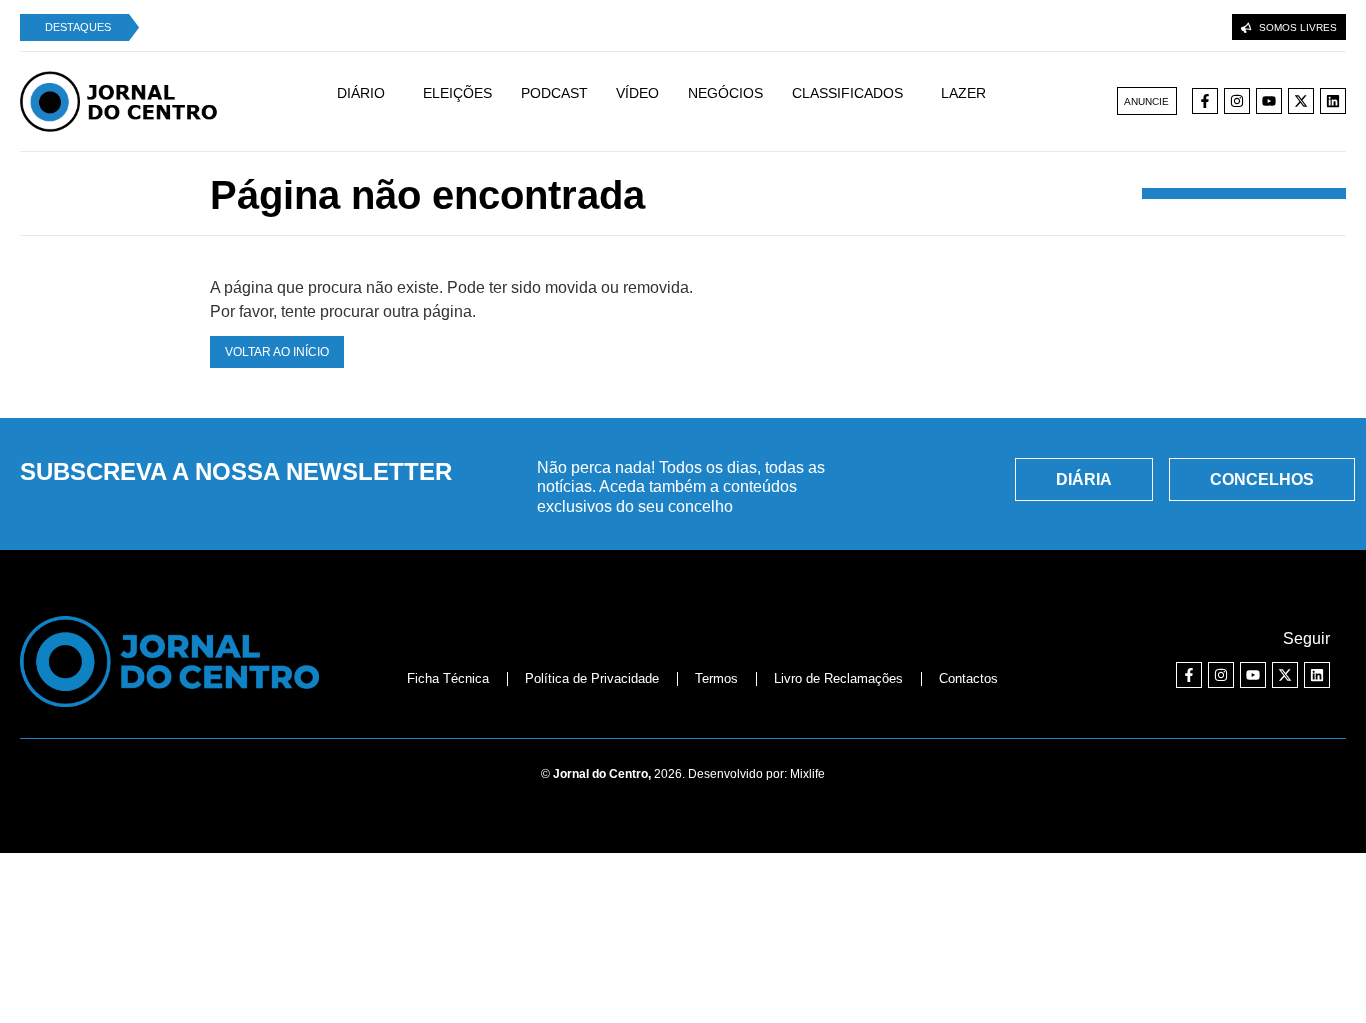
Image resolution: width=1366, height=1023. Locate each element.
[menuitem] (371, 102)
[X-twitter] (1301, 101)
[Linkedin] (1333, 101)
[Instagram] (1237, 101)
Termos (716, 678)
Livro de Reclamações (838, 678)
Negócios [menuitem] (725, 93)
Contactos (968, 678)
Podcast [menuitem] (554, 93)
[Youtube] (1269, 101)
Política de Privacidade (592, 678)
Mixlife (807, 774)
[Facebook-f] (1205, 101)
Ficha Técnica (448, 678)
